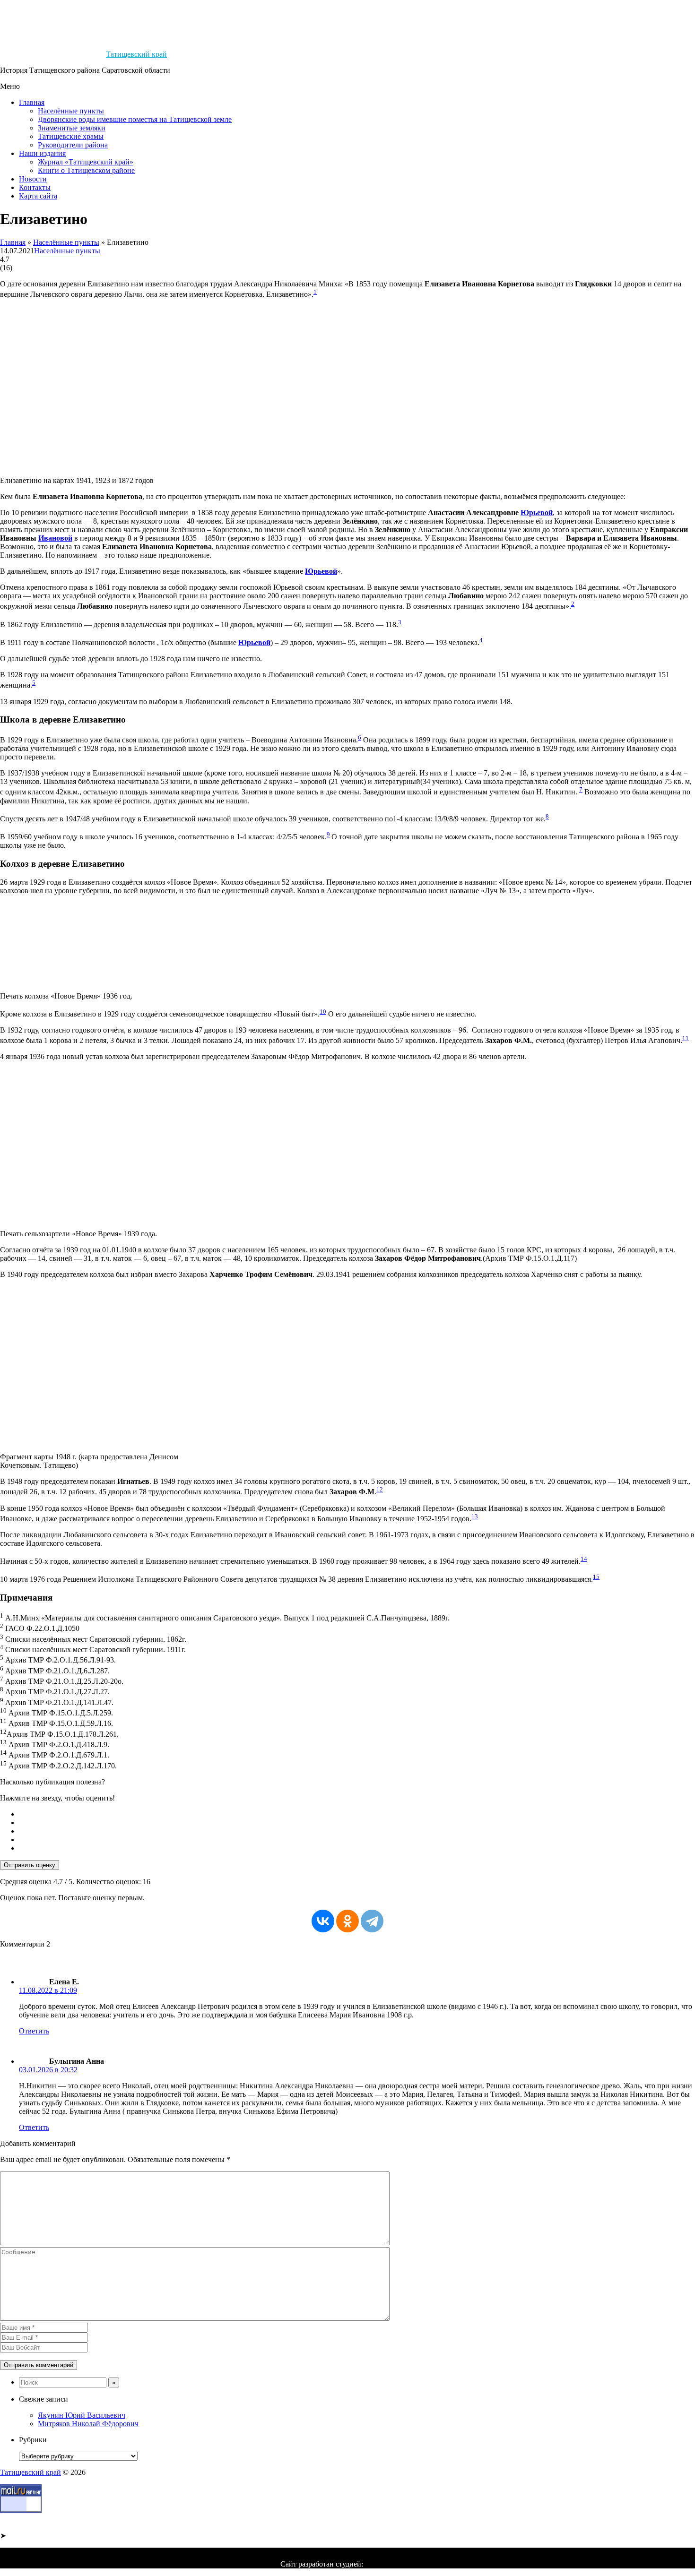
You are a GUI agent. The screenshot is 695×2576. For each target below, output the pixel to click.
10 (323, 1012)
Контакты (35, 187)
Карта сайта (38, 196)
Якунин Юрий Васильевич (82, 2415)
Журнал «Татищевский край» (86, 162)
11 (686, 1038)
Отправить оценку (30, 1865)
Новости (33, 179)
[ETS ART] (390, 2564)
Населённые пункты (71, 111)
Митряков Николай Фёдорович (88, 2424)
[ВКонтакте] (323, 1921)
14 (584, 1559)
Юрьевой (537, 513)
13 (475, 1516)
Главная (32, 102)
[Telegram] (372, 1921)
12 (380, 1489)
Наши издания (42, 153)
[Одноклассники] (347, 1921)
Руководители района (73, 145)
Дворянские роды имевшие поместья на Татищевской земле (135, 119)
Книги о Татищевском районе (86, 170)
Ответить (34, 2031)
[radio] (357, 1814)
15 (596, 1577)
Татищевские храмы (71, 136)
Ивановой (55, 538)
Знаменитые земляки (72, 128)
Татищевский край (136, 54)
